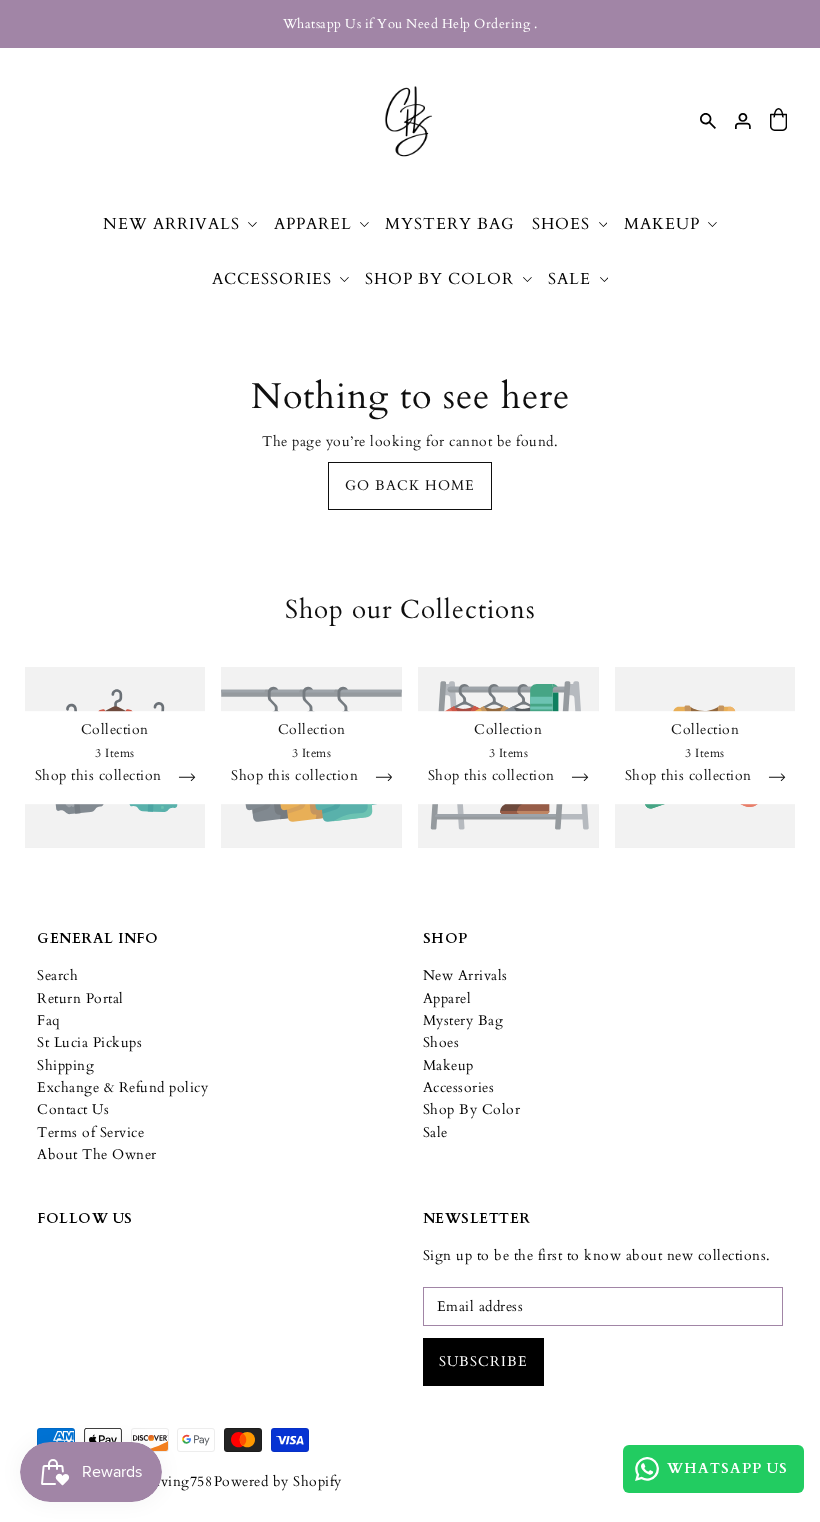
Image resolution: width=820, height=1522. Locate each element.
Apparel (447, 998)
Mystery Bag (463, 1020)
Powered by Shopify (278, 1481)
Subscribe (483, 1361)
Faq (49, 1020)
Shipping (65, 1065)
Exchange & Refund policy (122, 1087)
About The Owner (97, 1154)
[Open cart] (779, 120)
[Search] (708, 120)
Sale (435, 1132)
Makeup (448, 1065)
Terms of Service (90, 1132)
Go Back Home (410, 485)
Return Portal (80, 998)
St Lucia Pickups (89, 1042)
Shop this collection (101, 778)
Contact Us (73, 1109)
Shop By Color (472, 1109)
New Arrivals (465, 975)
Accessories (459, 1087)
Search (57, 975)
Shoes (441, 1042)
